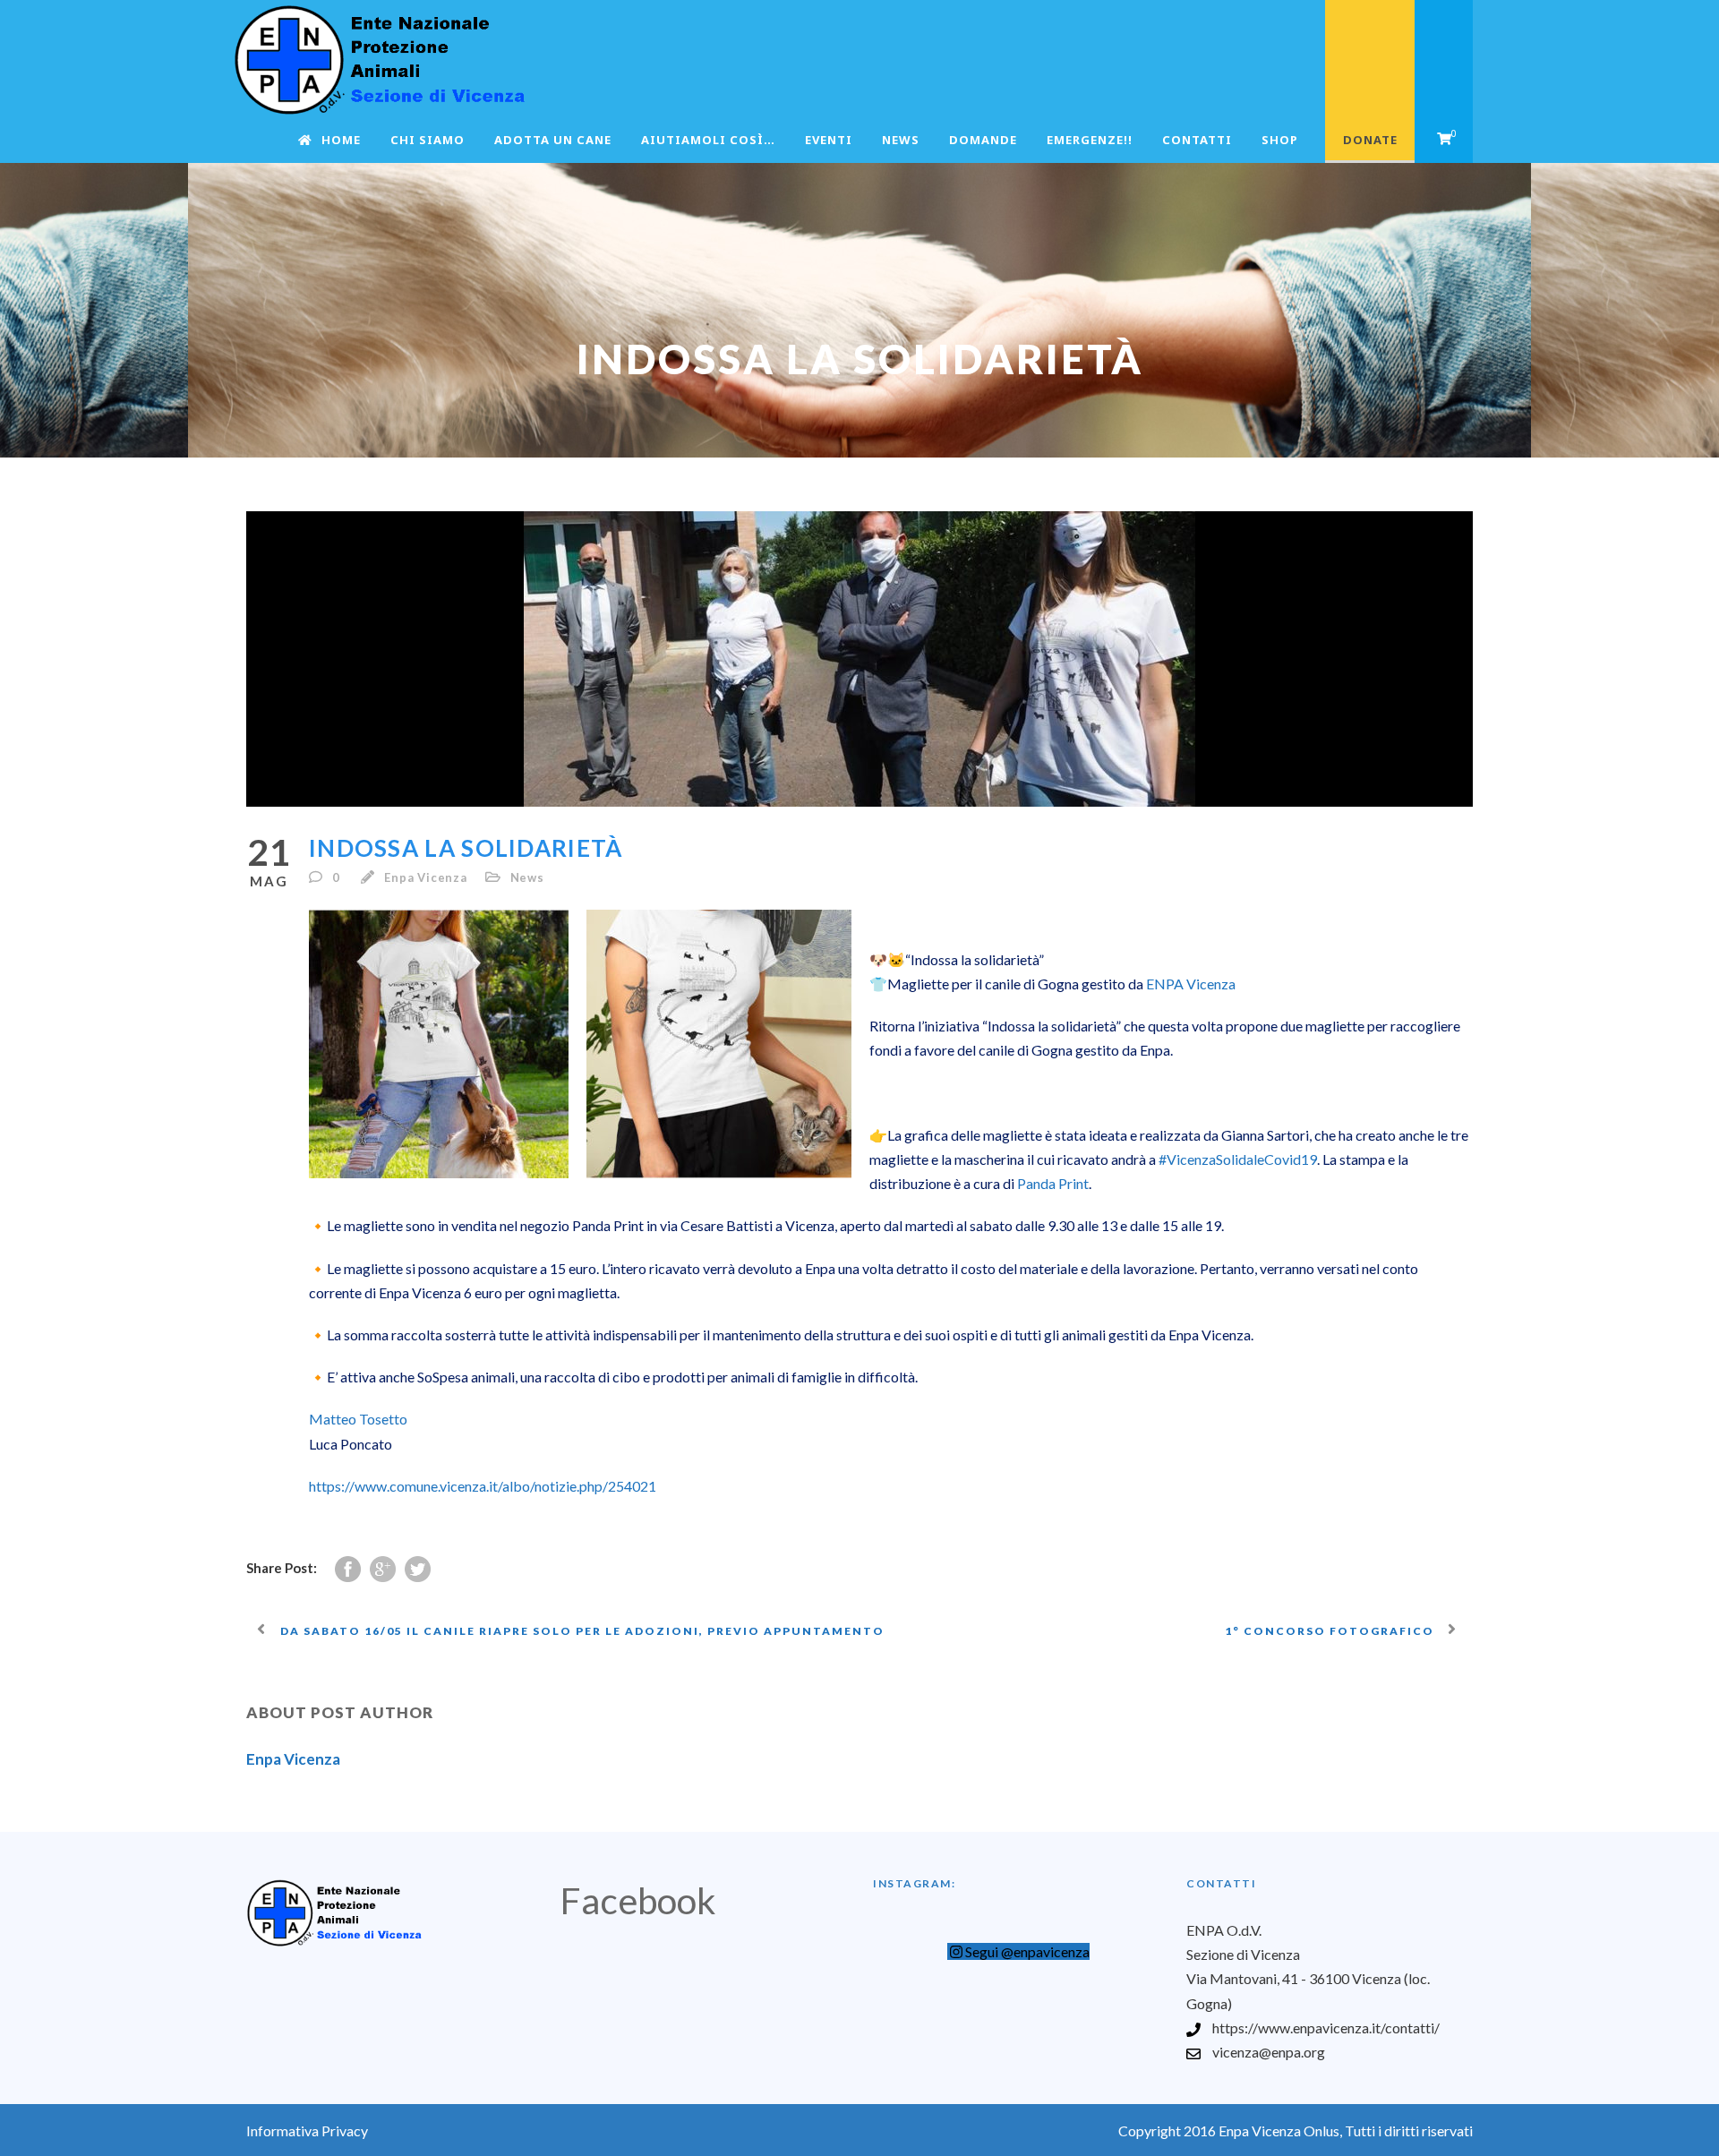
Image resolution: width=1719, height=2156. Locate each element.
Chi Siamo (428, 140)
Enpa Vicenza (426, 877)
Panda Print (1053, 1183)
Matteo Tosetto (358, 1419)
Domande (983, 140)
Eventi (829, 140)
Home (341, 140)
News (901, 140)
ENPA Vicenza (1191, 984)
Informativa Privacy (307, 2130)
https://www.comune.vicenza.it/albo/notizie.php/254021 (483, 1486)
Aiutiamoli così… (708, 140)
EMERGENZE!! (1090, 140)
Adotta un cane (553, 140)
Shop (1280, 140)
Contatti (1197, 140)
